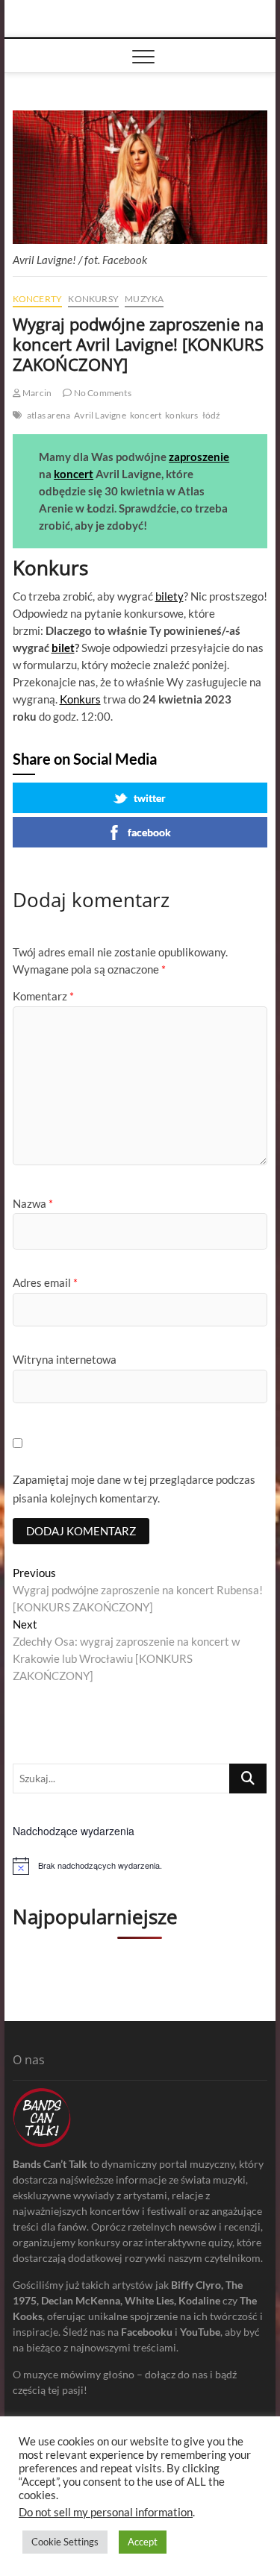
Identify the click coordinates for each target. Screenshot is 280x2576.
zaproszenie (199, 457)
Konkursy (93, 299)
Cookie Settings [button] (65, 2542)
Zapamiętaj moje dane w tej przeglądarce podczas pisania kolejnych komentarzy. (134, 1489)
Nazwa (33, 1203)
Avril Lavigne (100, 415)
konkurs (181, 415)
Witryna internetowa (65, 1359)
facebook (149, 832)
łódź (212, 415)
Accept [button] (143, 2542)
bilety (169, 596)
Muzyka (144, 299)
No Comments (101, 393)
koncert (146, 415)
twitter (150, 798)
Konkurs (80, 699)
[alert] (140, 1866)
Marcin (36, 393)
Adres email (45, 1282)
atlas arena (49, 415)
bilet (63, 648)
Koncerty (38, 299)
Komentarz (43, 996)
